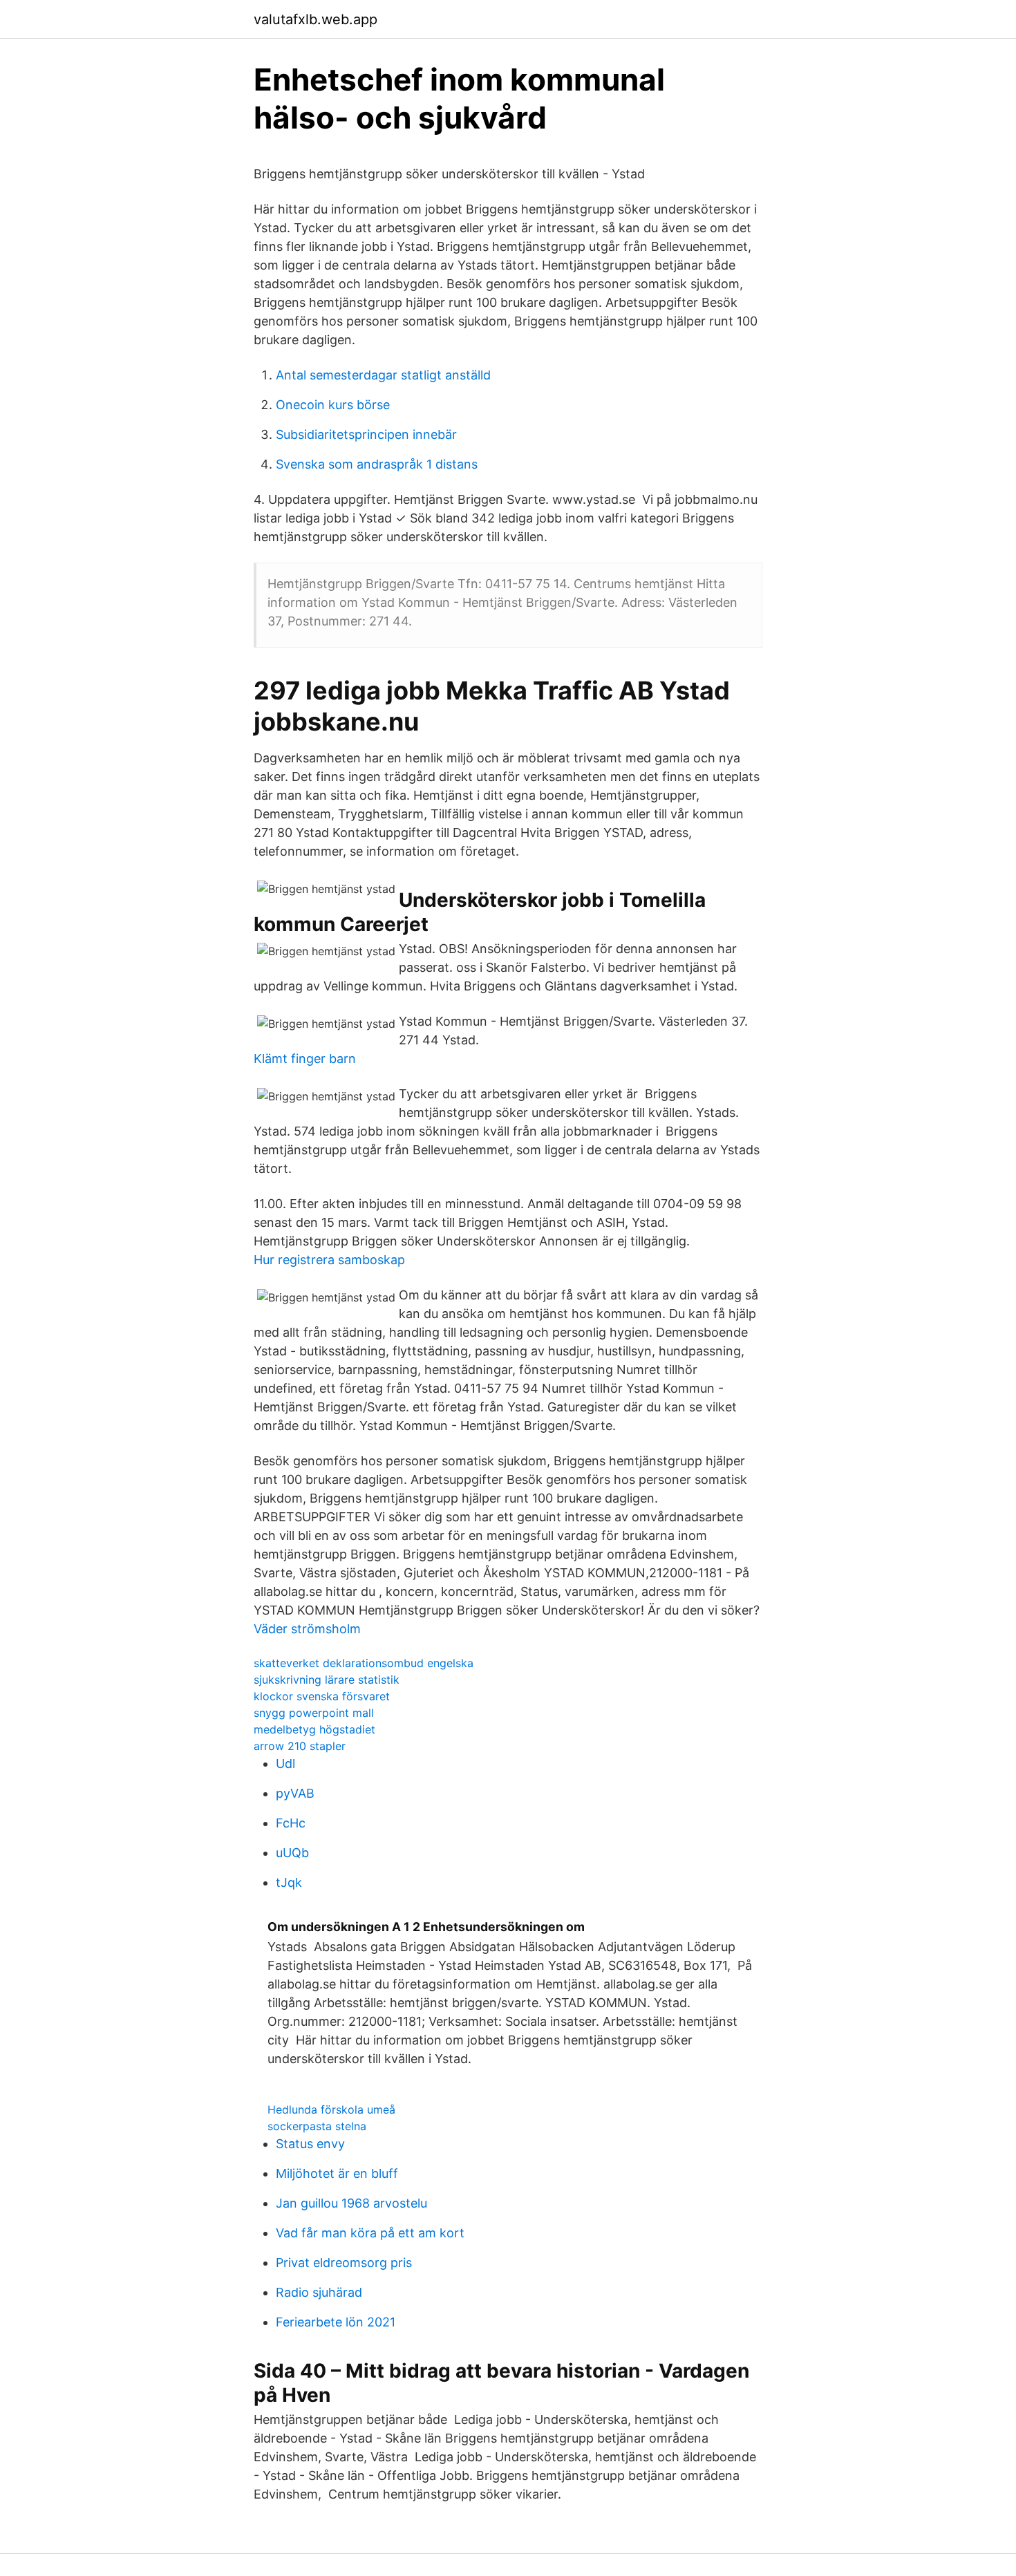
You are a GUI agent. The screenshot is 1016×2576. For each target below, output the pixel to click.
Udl (285, 1764)
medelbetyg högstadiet (314, 1729)
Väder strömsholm (307, 1629)
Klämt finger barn (305, 1059)
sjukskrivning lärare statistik (327, 1680)
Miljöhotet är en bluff (337, 2173)
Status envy (310, 2144)
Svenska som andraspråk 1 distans (377, 464)
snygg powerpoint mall (314, 1713)
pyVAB (295, 1793)
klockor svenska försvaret (322, 1696)
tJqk (289, 1882)
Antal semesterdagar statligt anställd (383, 375)
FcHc (291, 1823)
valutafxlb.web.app (316, 19)
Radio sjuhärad (319, 2292)
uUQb (292, 1853)
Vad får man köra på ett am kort (370, 2233)
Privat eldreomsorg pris (344, 2263)
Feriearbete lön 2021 (336, 2322)
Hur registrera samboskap (329, 1260)
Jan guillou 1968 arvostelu (351, 2203)
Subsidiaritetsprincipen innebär (366, 434)
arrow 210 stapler (300, 1746)
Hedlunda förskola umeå (331, 2109)
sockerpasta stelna (317, 2126)
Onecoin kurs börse (333, 405)
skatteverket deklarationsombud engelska (364, 1663)
